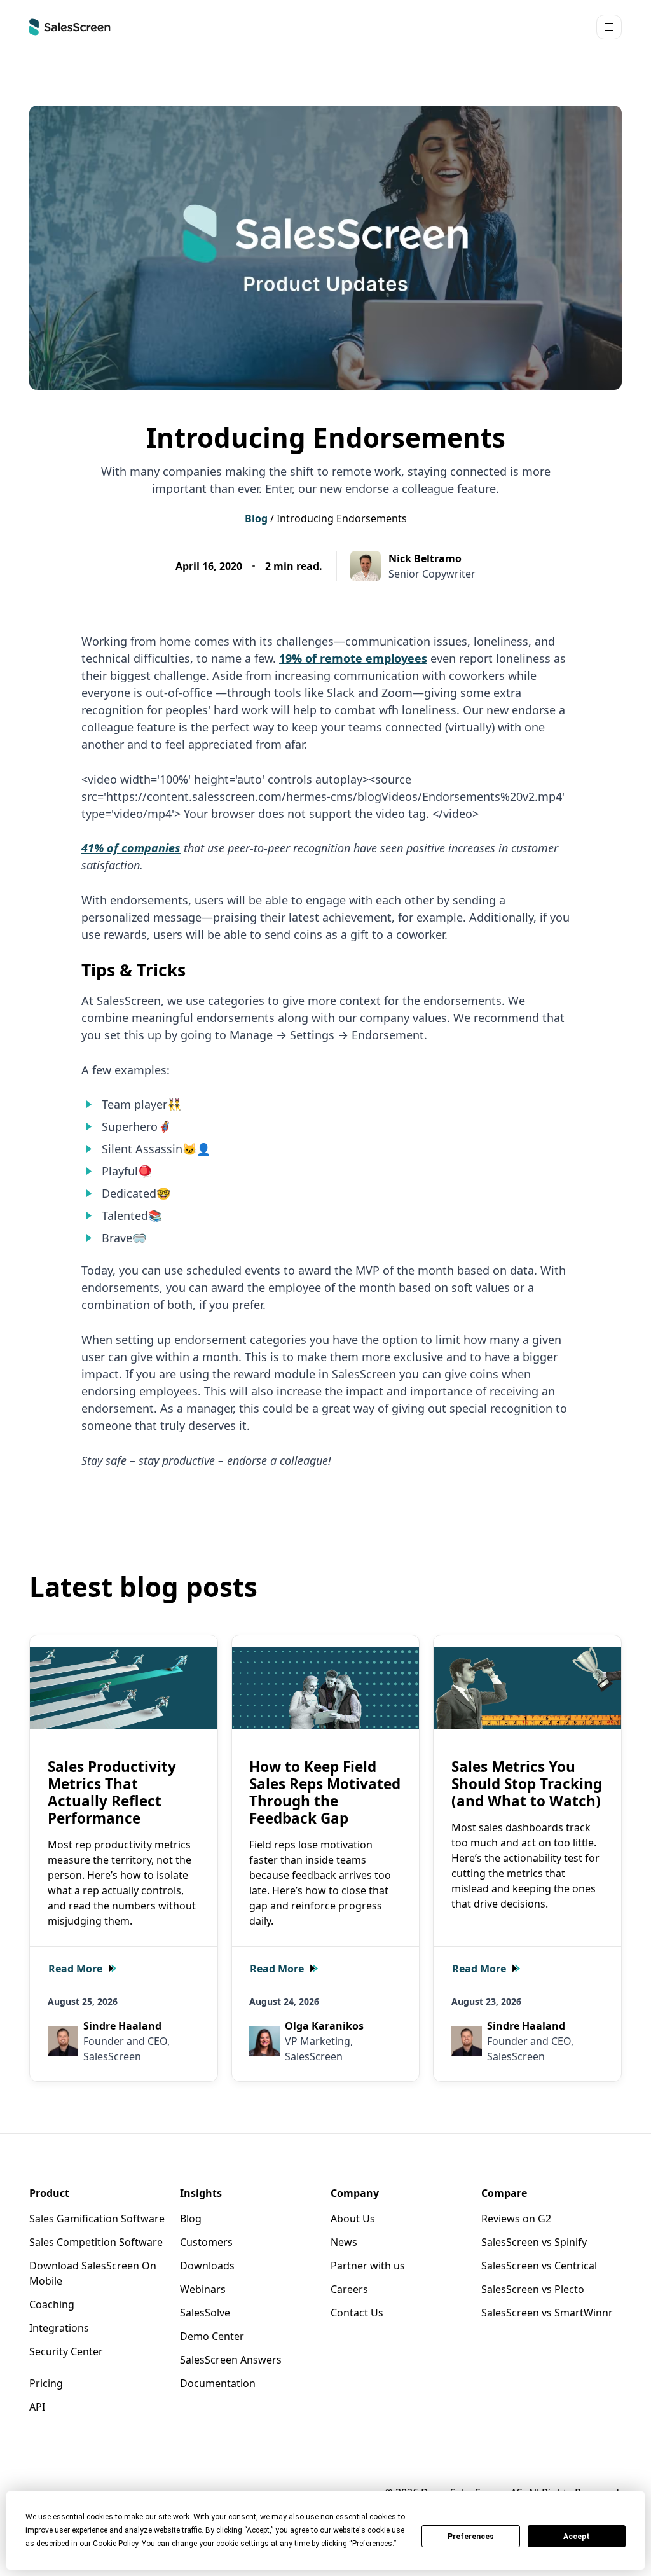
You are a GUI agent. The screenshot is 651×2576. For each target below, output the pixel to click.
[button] (609, 27)
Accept (577, 2537)
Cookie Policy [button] (115, 2544)
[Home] (70, 27)
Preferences (471, 2537)
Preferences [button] (372, 2544)
